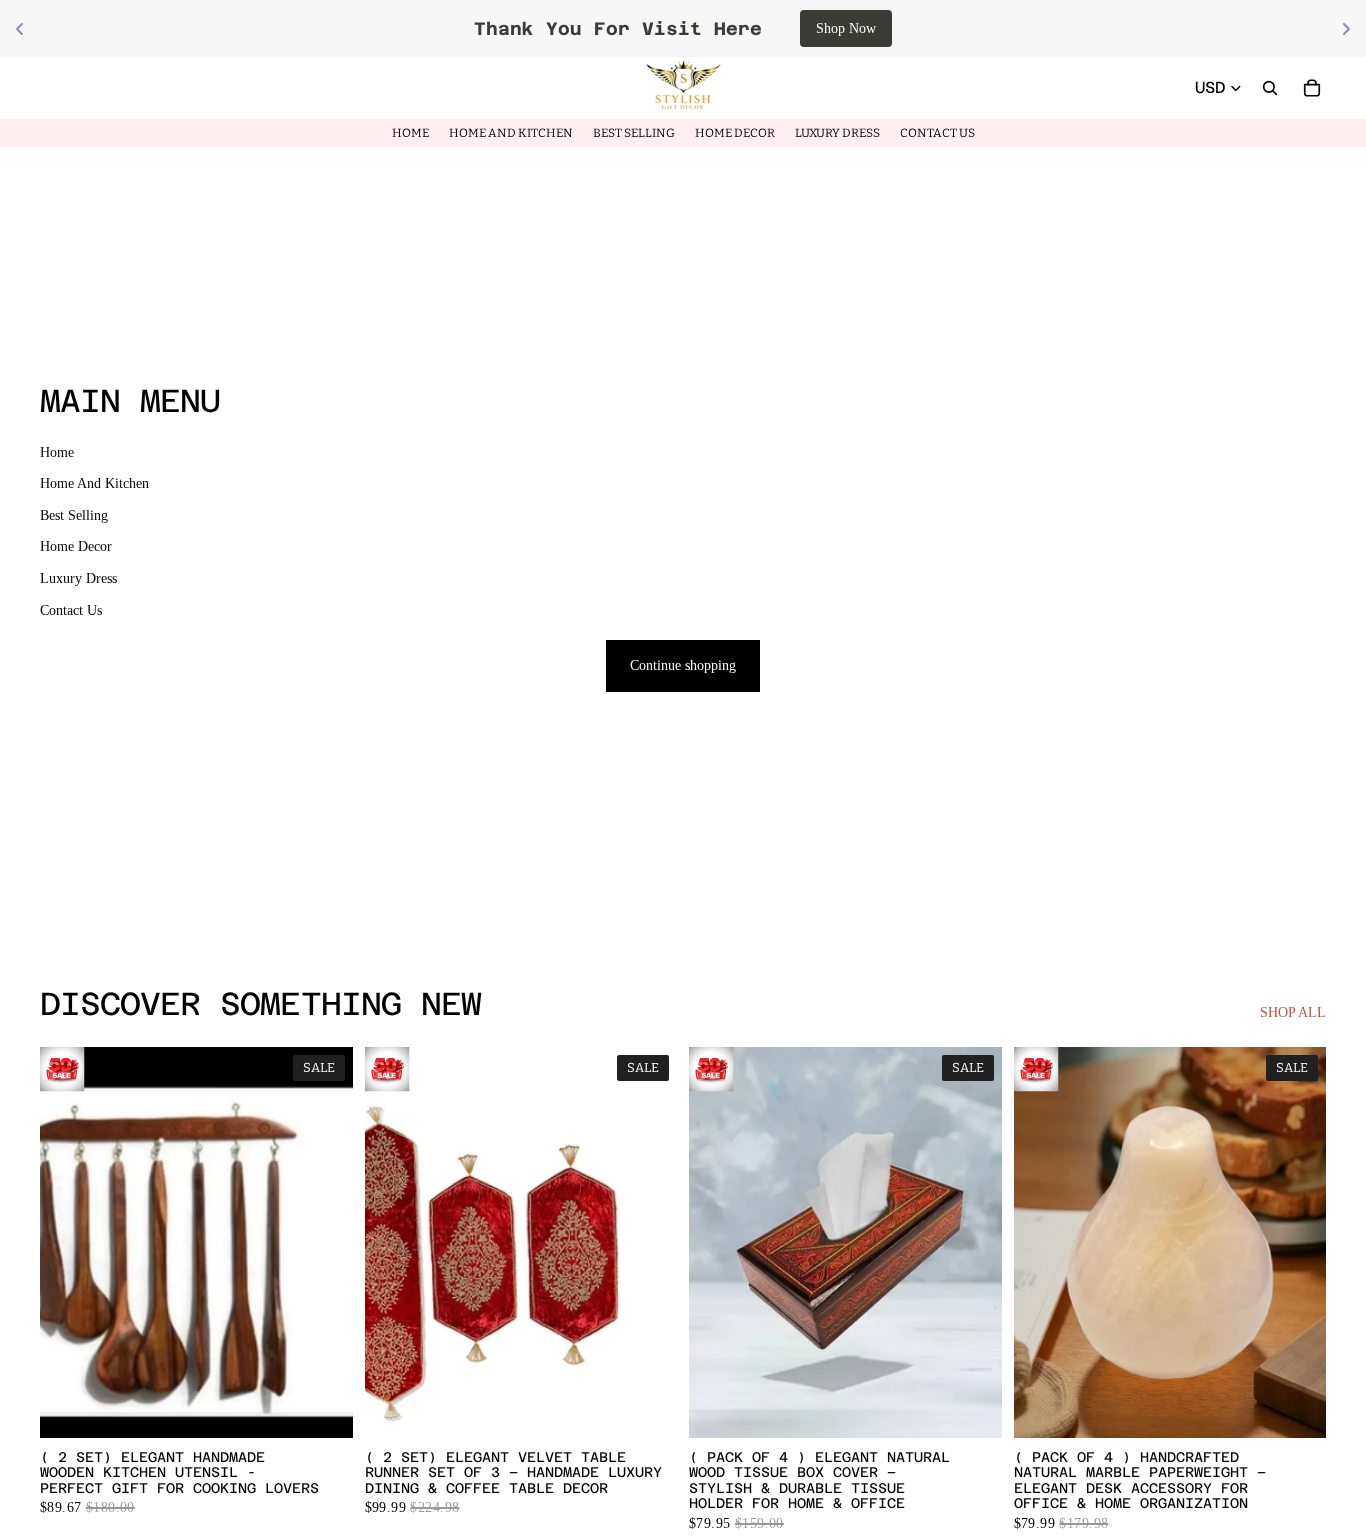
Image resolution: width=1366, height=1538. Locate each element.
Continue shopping (683, 665)
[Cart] (1312, 88)
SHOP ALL (1293, 1012)
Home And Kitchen (94, 483)
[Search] (1270, 88)
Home (57, 452)
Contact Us (71, 610)
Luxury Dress (78, 578)
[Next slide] (647, 1242)
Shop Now (598, 28)
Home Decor (76, 546)
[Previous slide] (395, 1242)
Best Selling (74, 515)
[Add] (322, 1407)
